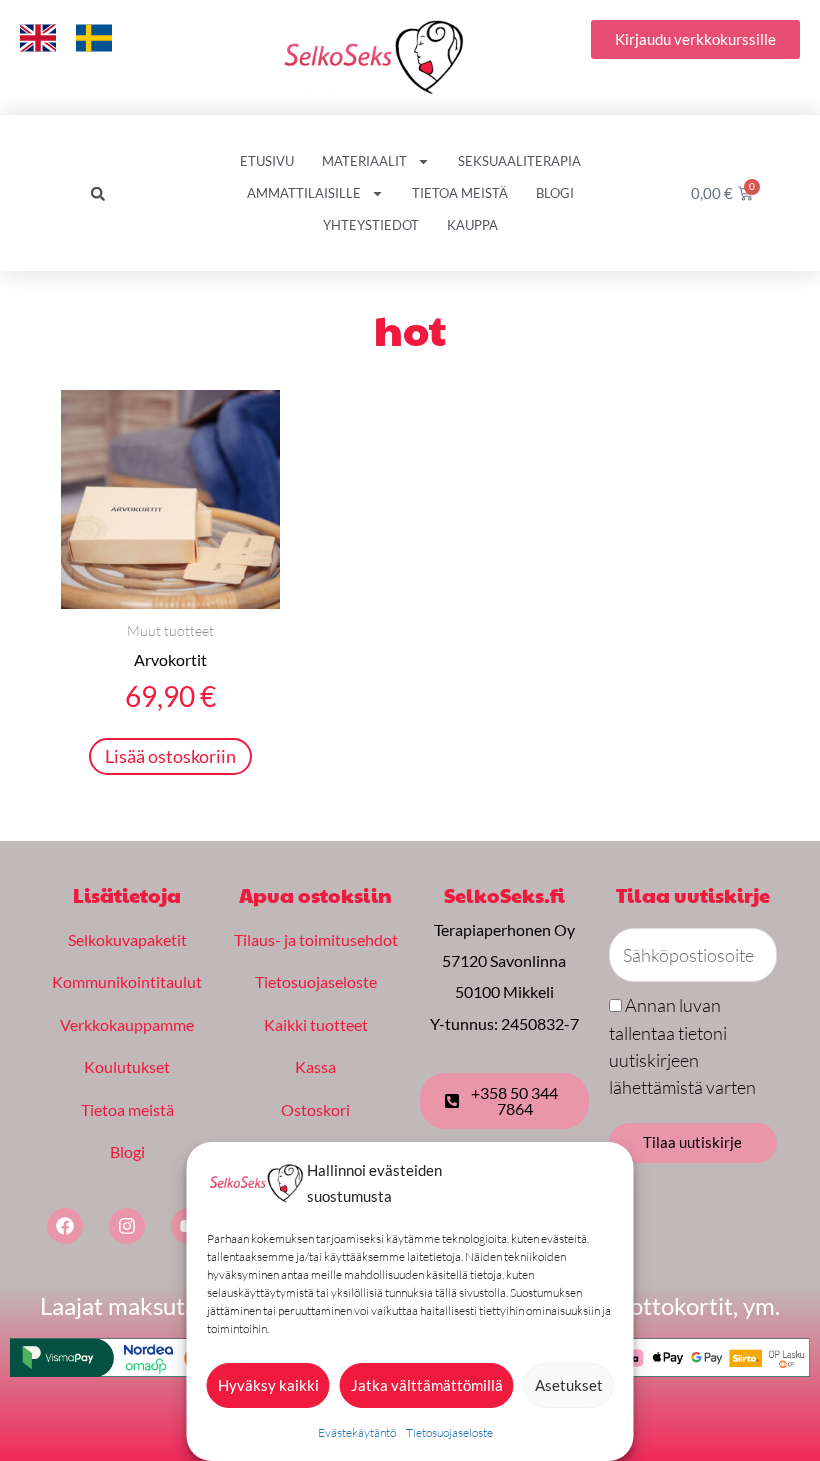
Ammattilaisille (304, 193)
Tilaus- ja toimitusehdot (316, 939)
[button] (98, 194)
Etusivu (267, 161)
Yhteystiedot (371, 225)
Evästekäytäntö (357, 1432)
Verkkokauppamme (127, 1024)
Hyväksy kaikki (268, 1385)
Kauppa (472, 225)
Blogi (555, 193)
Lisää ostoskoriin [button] (170, 756)
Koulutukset (127, 1066)
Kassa (315, 1066)
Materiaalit (364, 161)
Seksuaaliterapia (519, 161)
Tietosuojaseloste (449, 1432)
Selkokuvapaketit (127, 939)
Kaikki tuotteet (316, 1024)
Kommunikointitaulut (127, 981)
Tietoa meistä (460, 193)
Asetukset (569, 1385)
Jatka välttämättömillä (427, 1385)
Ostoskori (315, 1109)
